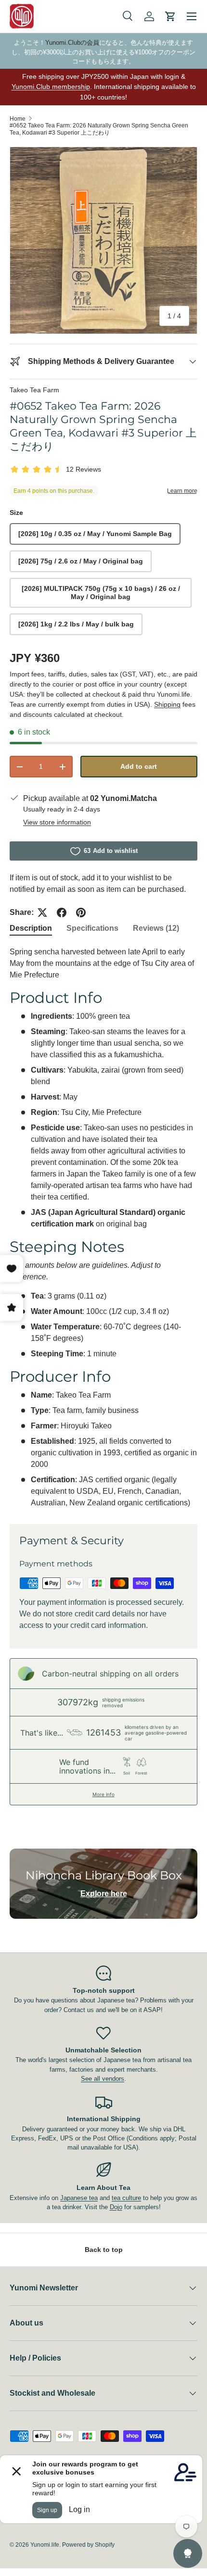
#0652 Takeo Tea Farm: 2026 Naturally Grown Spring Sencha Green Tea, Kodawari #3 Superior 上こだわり (99, 129)
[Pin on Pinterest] (81, 913)
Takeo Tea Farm (34, 390)
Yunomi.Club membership (51, 87)
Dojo (116, 2207)
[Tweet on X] (42, 913)
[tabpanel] (103, 1227)
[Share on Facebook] (62, 913)
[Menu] (192, 16)
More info (103, 1794)
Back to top (104, 2250)
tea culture (126, 2198)
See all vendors (103, 2079)
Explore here (104, 1894)
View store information (57, 822)
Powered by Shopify (88, 2545)
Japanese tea (79, 2198)
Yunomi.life (45, 2545)
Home (18, 119)
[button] (170, 16)
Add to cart (139, 766)
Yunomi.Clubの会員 (72, 43)
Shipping (167, 704)
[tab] (31, 928)
